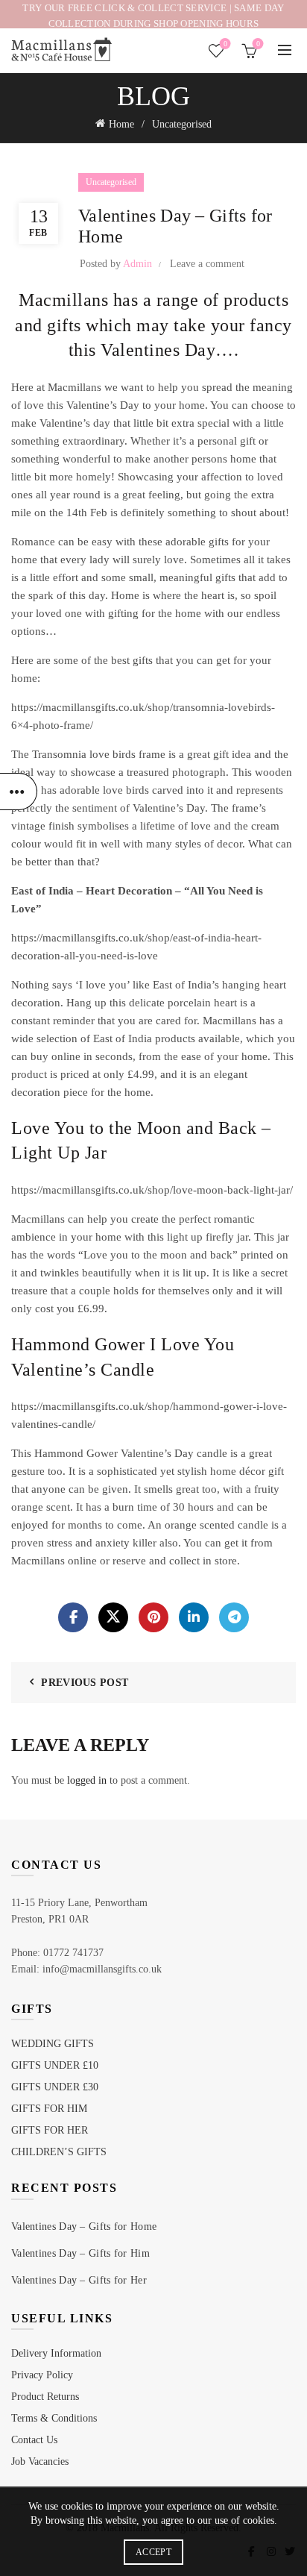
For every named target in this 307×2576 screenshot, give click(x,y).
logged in (87, 1780)
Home (121, 124)
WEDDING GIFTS (53, 2044)
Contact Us (34, 2440)
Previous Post (85, 1683)
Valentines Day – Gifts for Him (80, 2253)
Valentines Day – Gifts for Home (84, 2226)
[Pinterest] (153, 1617)
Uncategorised (182, 124)
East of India (123, 1038)
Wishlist (225, 44)
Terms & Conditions (54, 2418)
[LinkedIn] (194, 1617)
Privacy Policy (42, 2375)
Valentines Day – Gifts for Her (79, 2280)
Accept (153, 2552)
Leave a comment (207, 264)
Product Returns (45, 2397)
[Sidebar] (19, 792)
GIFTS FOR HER (50, 2130)
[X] (113, 1617)
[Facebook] (73, 1617)
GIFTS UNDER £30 (55, 2087)
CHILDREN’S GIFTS (59, 2152)
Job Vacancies (40, 2461)
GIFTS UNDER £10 (55, 2065)
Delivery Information (56, 2353)
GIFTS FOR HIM (49, 2109)
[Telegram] (234, 1617)
